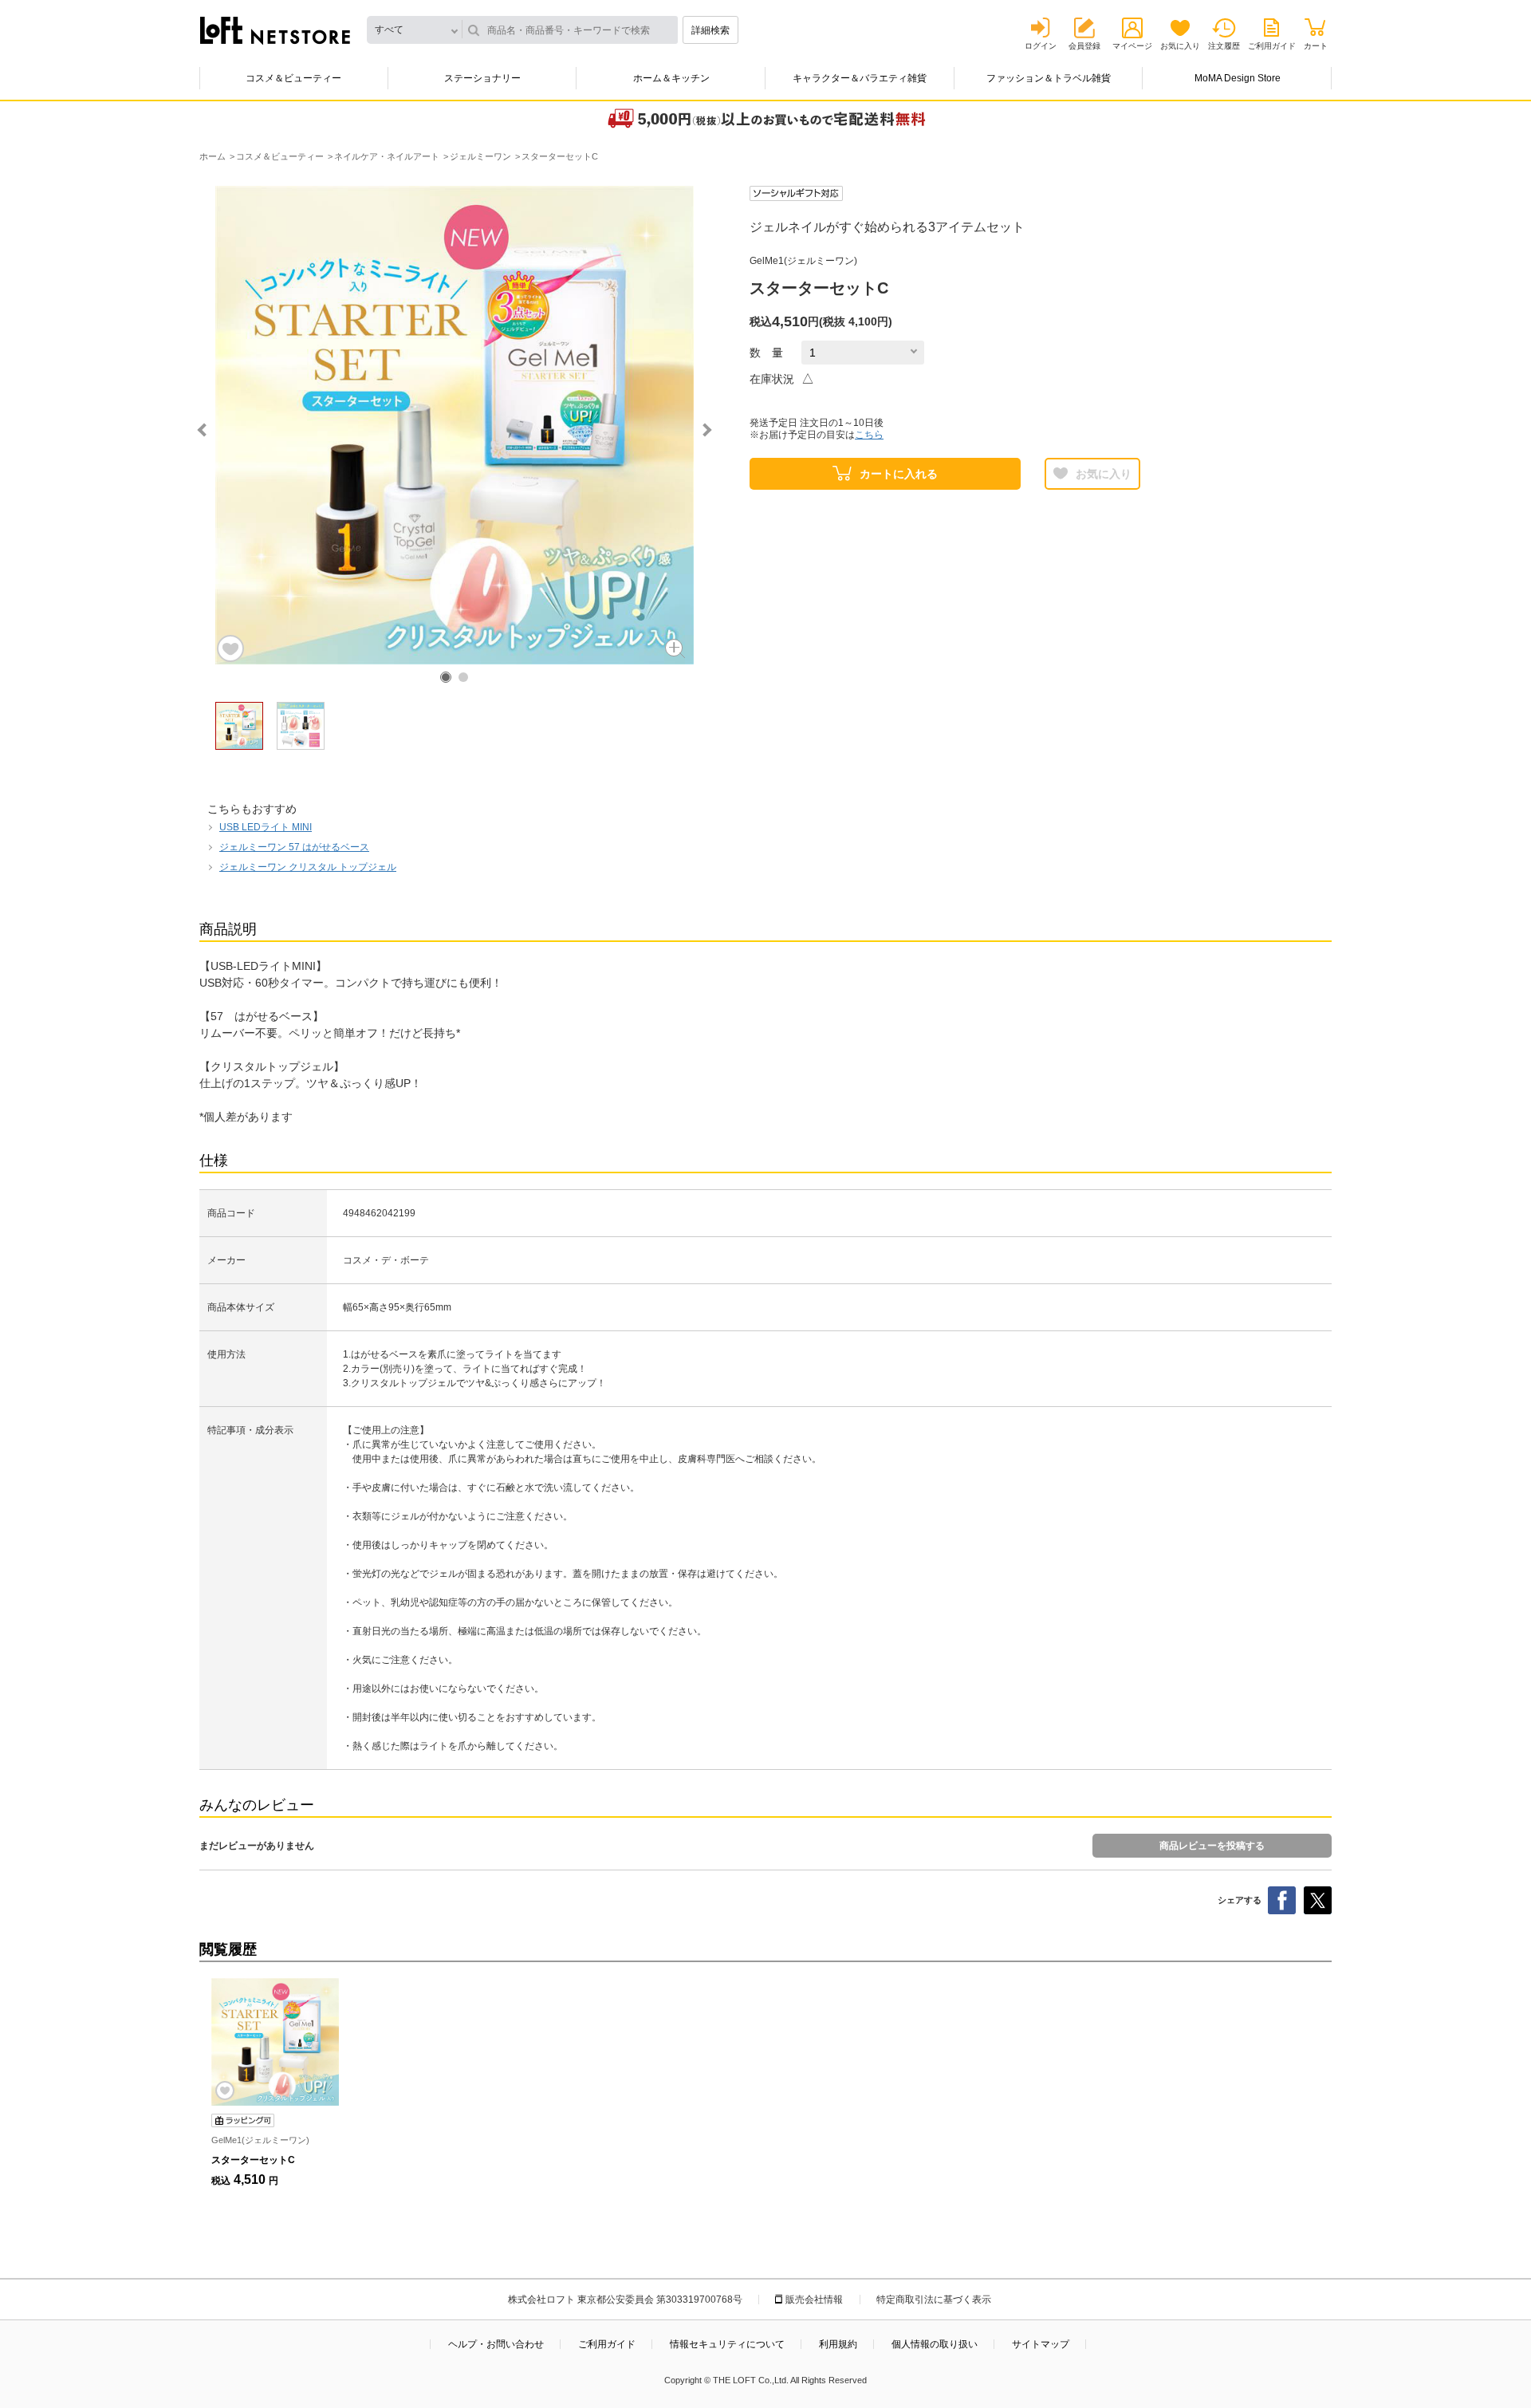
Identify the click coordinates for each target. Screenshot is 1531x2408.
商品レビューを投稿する (1212, 1846)
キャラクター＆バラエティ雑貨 (860, 78)
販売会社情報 (814, 2300)
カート (1316, 46)
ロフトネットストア (275, 30)
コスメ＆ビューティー (293, 78)
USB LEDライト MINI (266, 827)
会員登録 (1084, 46)
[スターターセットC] (275, 2042)
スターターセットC (253, 2160)
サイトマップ (1041, 2344)
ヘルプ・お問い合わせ (496, 2344)
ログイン (1041, 46)
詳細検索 (710, 30)
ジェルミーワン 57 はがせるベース (294, 847)
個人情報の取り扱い (935, 2344)
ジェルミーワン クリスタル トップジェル (308, 867)
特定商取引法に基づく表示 (934, 2300)
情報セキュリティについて (727, 2344)
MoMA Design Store (1238, 78)
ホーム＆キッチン (671, 78)
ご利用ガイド (1272, 46)
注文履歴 (1224, 46)
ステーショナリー (482, 78)
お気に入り (1180, 46)
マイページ (1132, 46)
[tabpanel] (455, 425)
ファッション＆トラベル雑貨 (1049, 78)
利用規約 (838, 2344)
